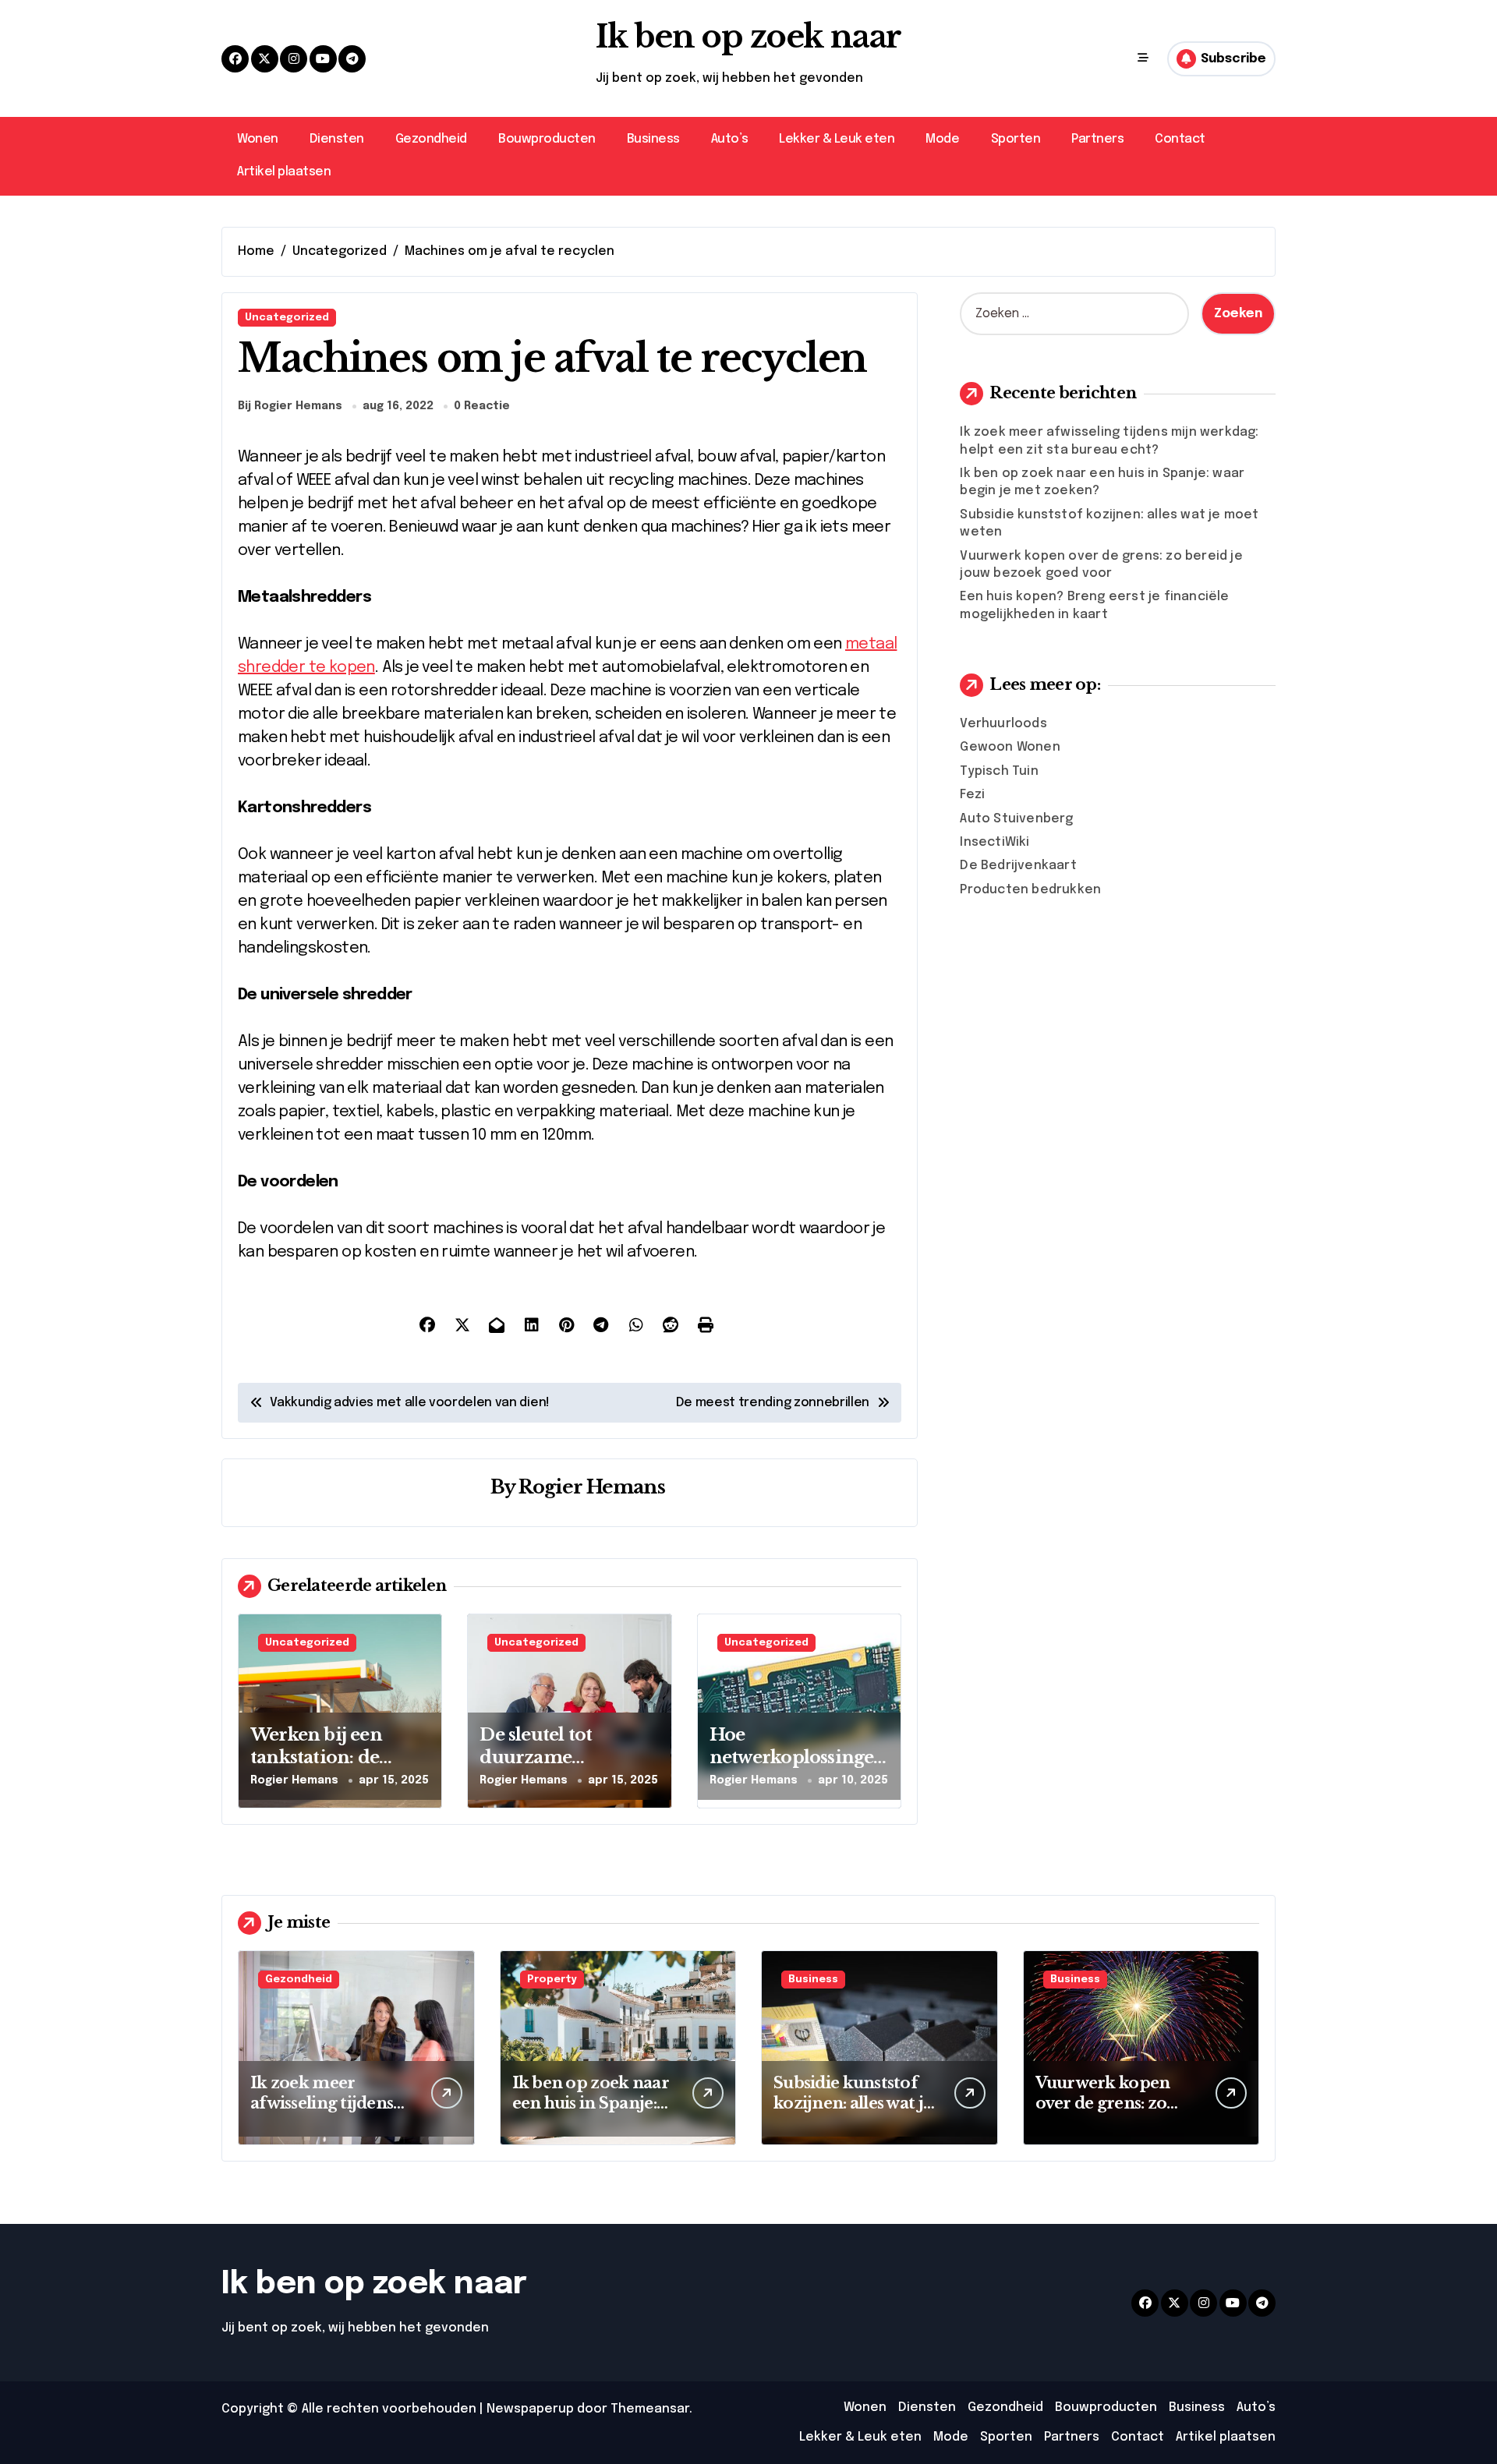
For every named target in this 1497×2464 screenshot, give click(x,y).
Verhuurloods (1003, 724)
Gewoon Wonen (1010, 747)
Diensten (337, 139)
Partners (1097, 139)
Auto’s (729, 139)
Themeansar (650, 2409)
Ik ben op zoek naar (748, 37)
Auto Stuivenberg (1016, 819)
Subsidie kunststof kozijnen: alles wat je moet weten (853, 2103)
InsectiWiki (994, 842)
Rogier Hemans (592, 1487)
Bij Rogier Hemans (290, 406)
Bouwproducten (547, 139)
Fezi (972, 795)
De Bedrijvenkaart (1018, 866)
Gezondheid (431, 139)
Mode (942, 139)
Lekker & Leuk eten (837, 139)
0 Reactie (482, 406)
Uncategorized (287, 318)
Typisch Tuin (999, 771)
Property (552, 1980)
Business (653, 139)
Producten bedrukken (1030, 890)
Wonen (258, 139)
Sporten (1016, 139)
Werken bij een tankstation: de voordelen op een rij (338, 1757)
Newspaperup (530, 2409)
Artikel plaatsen (284, 172)
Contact (1180, 139)
